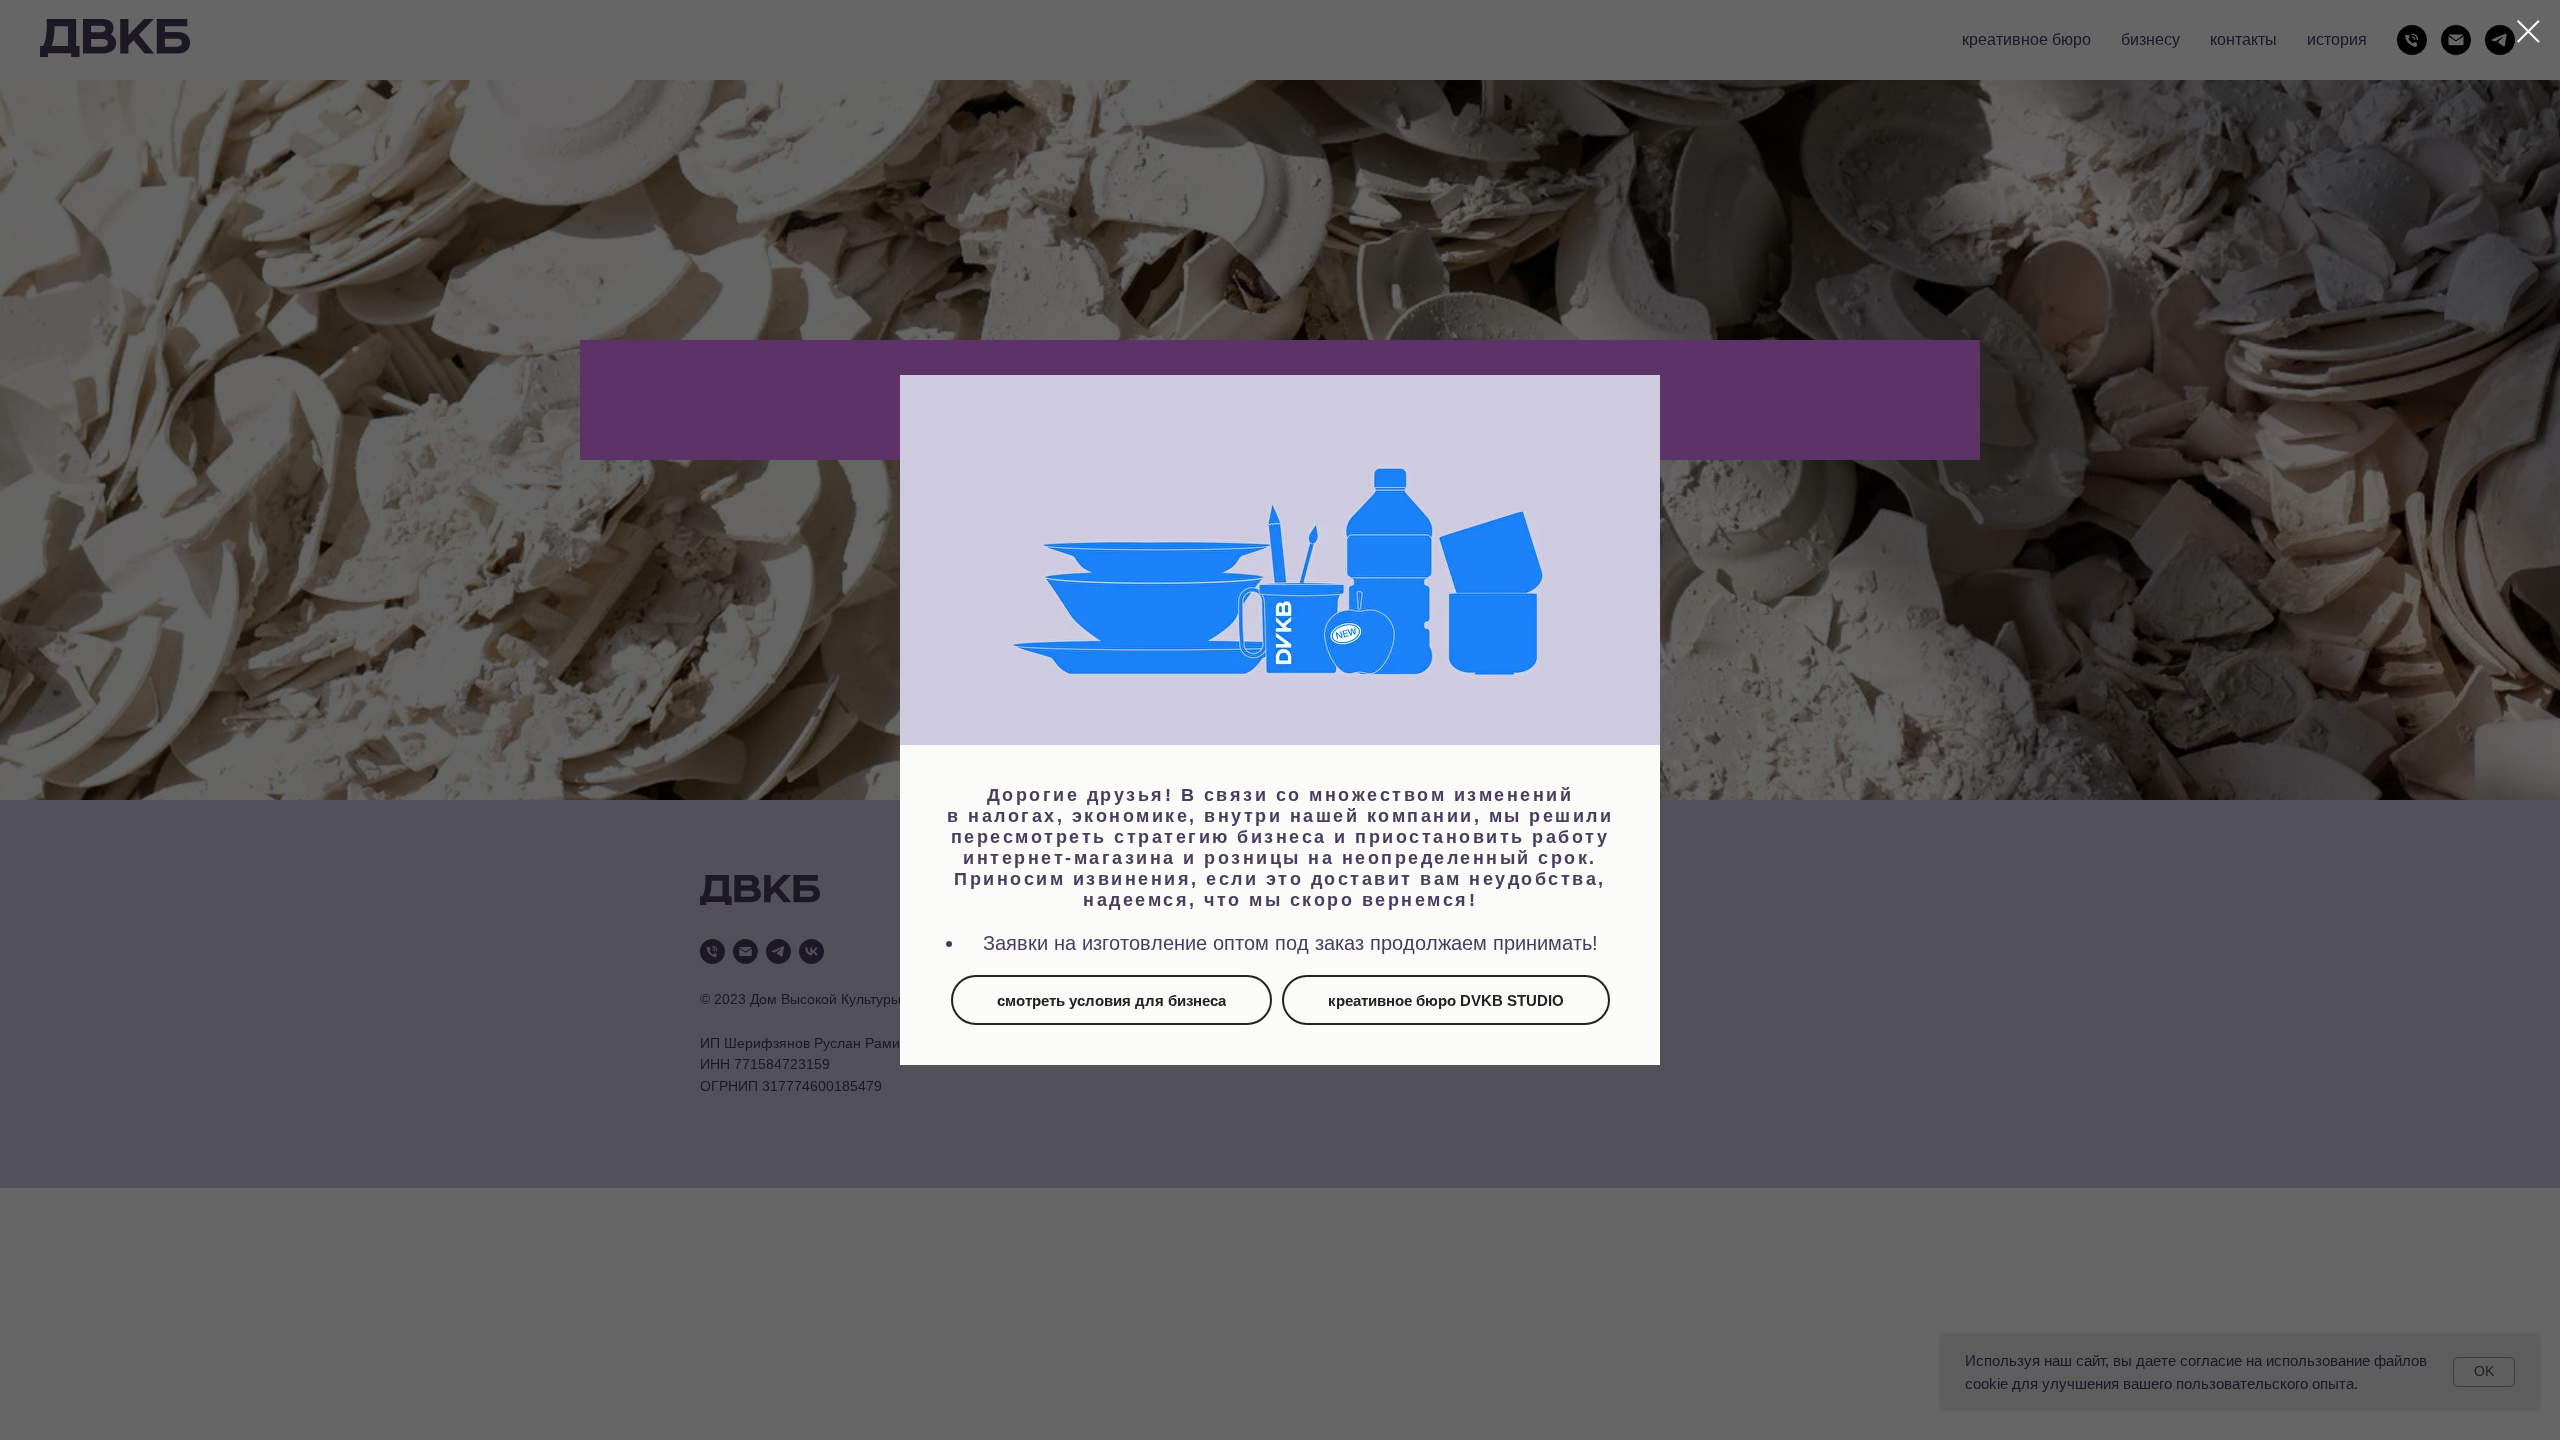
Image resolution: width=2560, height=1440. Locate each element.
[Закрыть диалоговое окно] (2528, 31)
